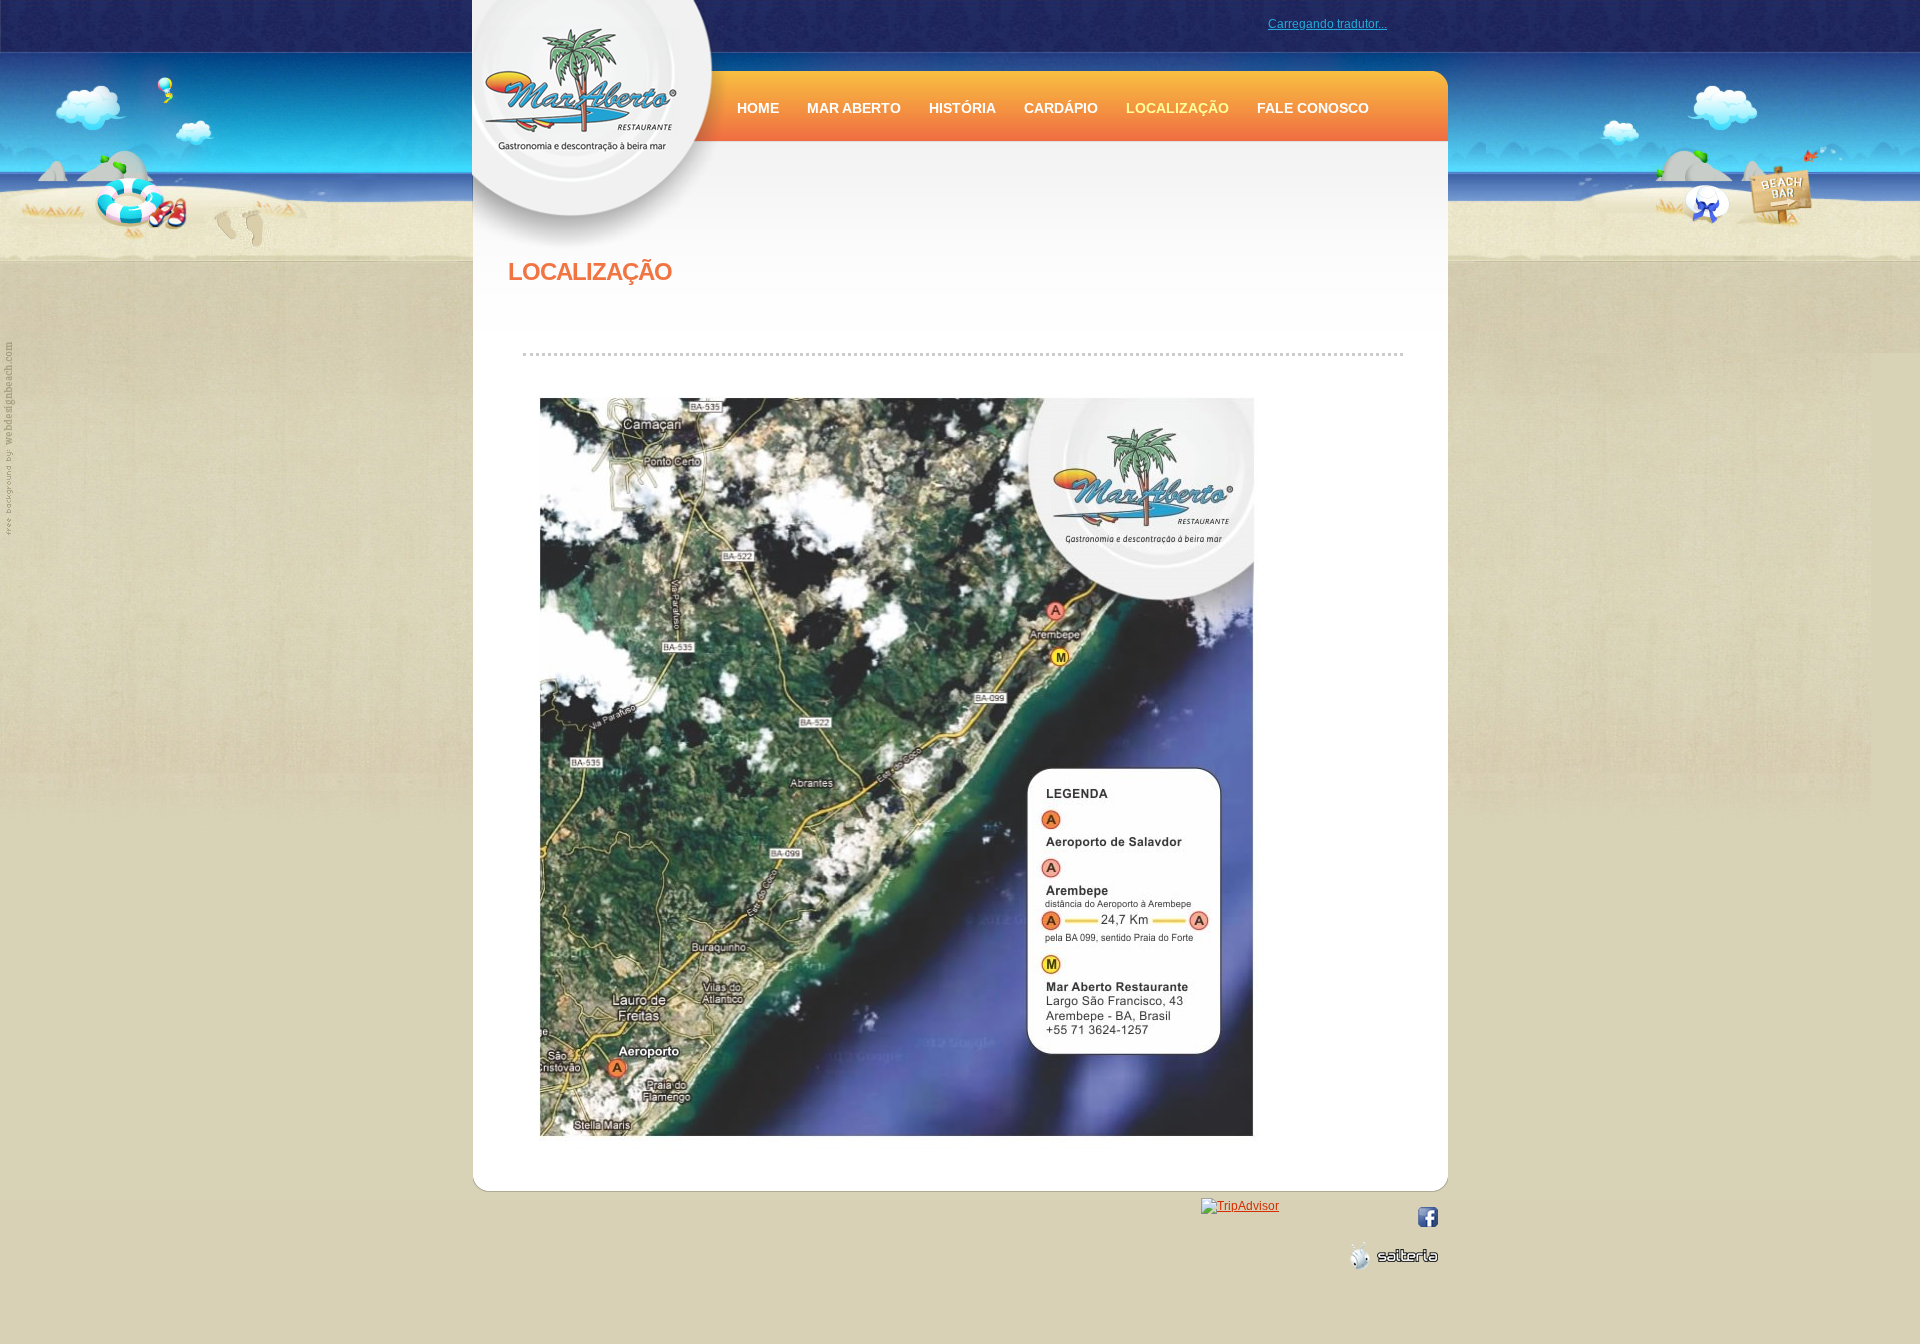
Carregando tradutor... (1327, 24)
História (962, 108)
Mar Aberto (854, 108)
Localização (1177, 108)
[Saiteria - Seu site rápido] (1394, 1256)
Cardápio (1061, 108)
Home (758, 108)
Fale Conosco (1313, 108)
